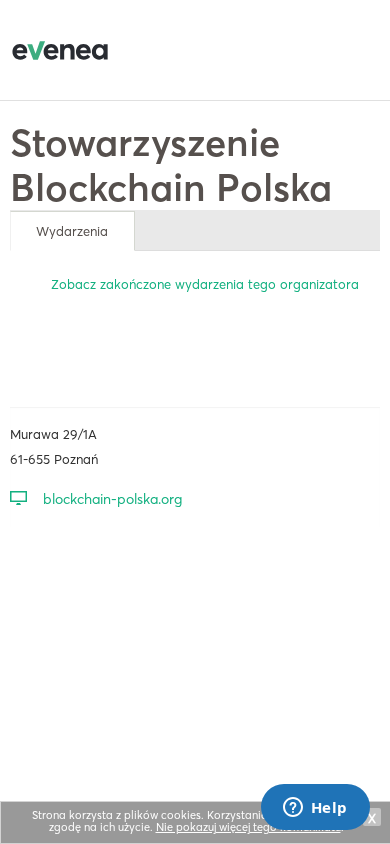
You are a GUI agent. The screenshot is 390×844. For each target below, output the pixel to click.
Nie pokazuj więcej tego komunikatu (248, 827)
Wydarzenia (72, 231)
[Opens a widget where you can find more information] (315, 809)
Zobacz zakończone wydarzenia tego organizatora (205, 284)
